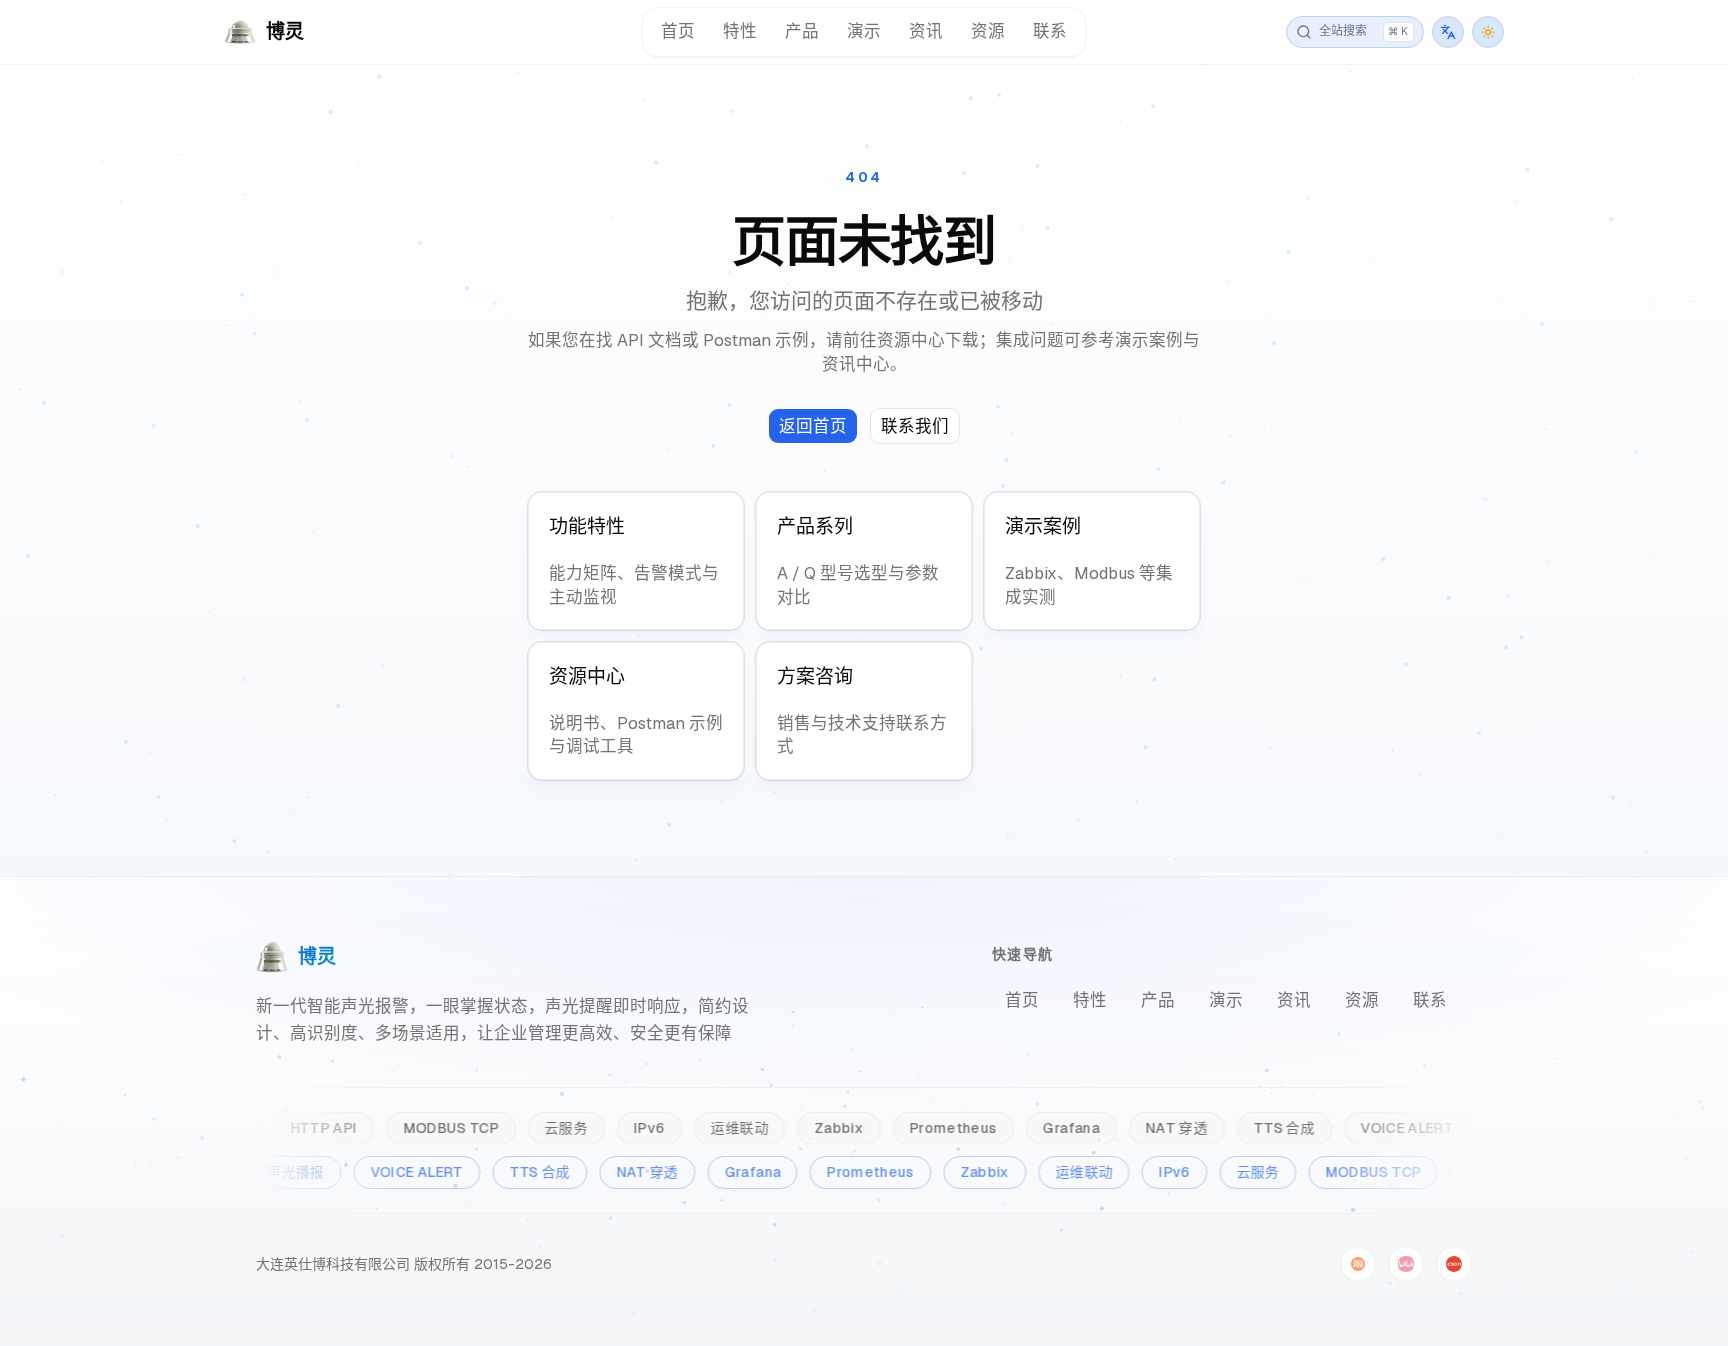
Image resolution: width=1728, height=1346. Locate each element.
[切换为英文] (1448, 32)
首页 (678, 31)
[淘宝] (1358, 1264)
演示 (864, 31)
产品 (802, 31)
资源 (988, 31)
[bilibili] (1406, 1264)
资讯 (926, 31)
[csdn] (1454, 1264)
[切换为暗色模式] (1488, 32)
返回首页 (813, 426)
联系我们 (915, 426)
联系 (1050, 31)
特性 (740, 31)
